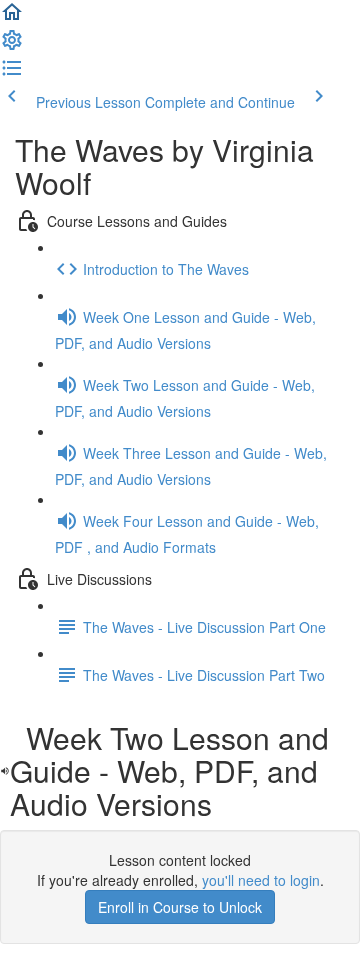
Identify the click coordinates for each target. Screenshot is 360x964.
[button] (12, 18)
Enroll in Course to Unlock (180, 907)
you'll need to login (261, 880)
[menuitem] (12, 46)
